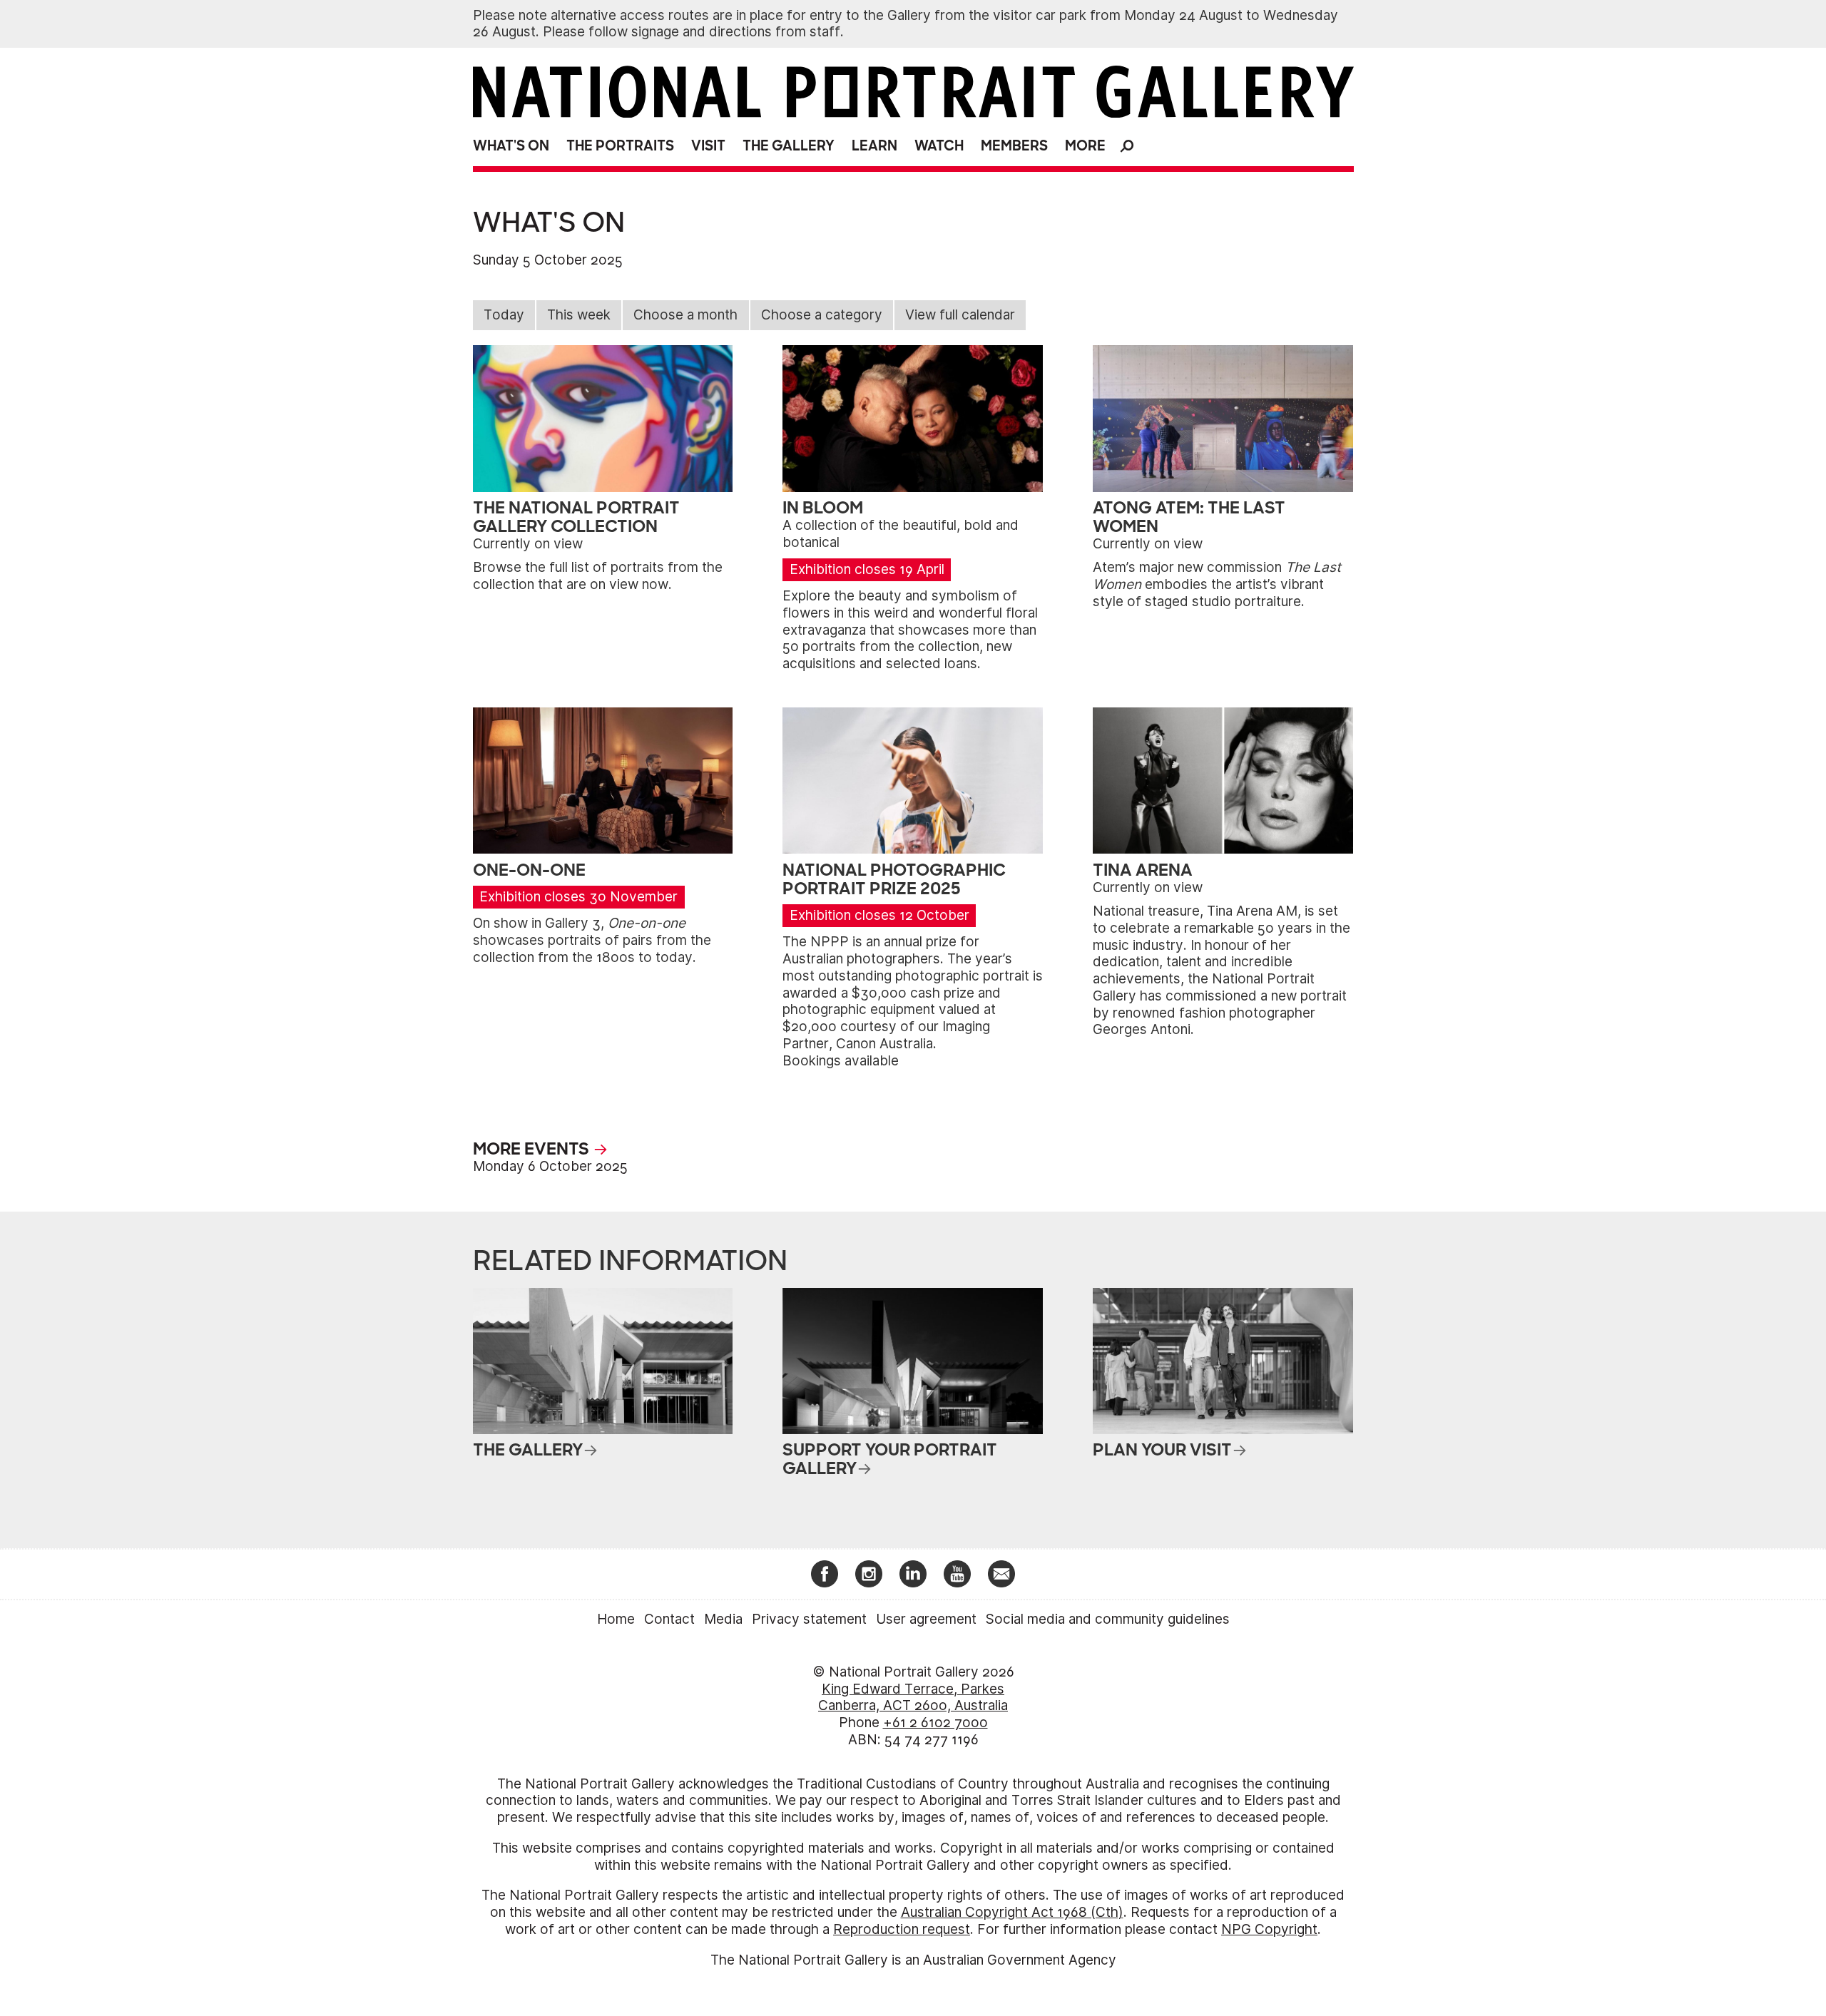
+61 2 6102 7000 (935, 1723)
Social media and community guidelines (1108, 1619)
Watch (939, 146)
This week (579, 315)
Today (504, 315)
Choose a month (685, 315)
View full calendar (960, 315)
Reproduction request (902, 1929)
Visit (708, 146)
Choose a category (822, 315)
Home (616, 1619)
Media (723, 1619)
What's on (511, 146)
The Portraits (620, 146)
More (1085, 146)
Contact (669, 1619)
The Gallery (789, 146)
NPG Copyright (1269, 1929)
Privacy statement (809, 1619)
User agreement (926, 1619)
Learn (874, 146)
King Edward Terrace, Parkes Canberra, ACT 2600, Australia (913, 1698)
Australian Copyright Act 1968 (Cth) (1012, 1912)
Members (1014, 146)
